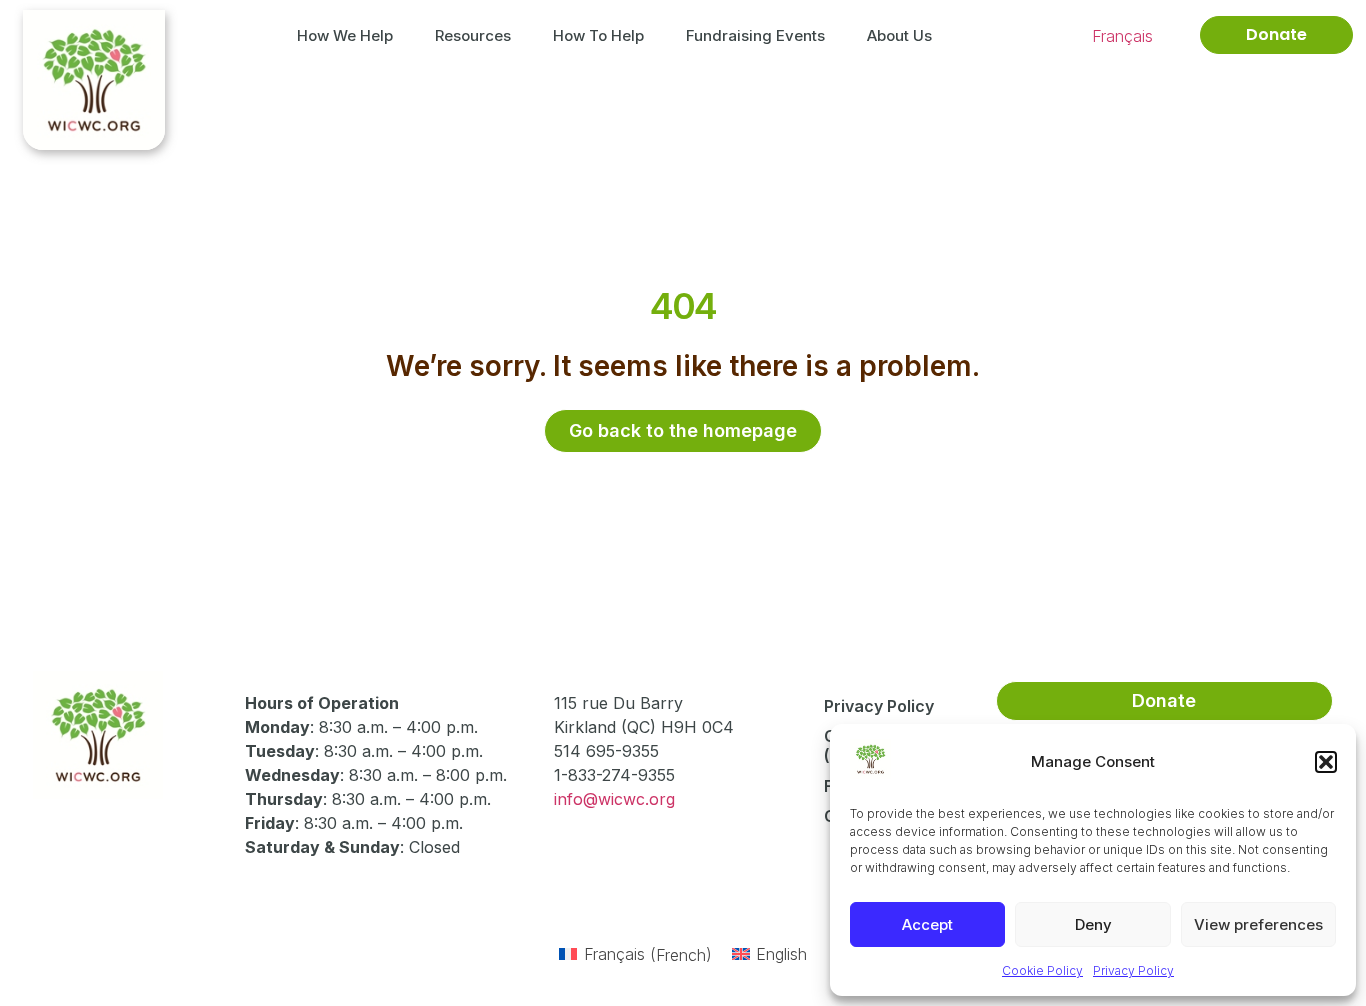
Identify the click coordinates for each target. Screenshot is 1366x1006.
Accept (927, 924)
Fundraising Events (755, 35)
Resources (473, 35)
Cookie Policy (1042, 970)
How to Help (598, 35)
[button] (1326, 762)
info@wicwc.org (614, 799)
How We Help (345, 35)
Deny (1093, 924)
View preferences (1258, 924)
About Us (899, 35)
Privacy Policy (1133, 970)
